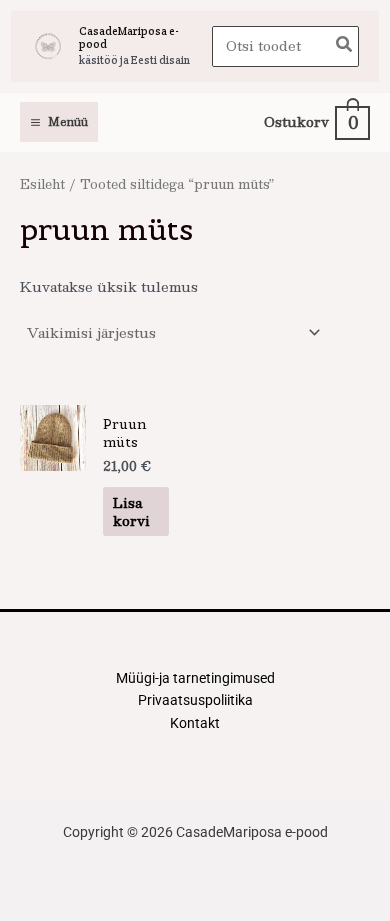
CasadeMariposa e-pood (129, 37)
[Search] (345, 46)
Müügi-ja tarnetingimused (195, 678)
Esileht (42, 183)
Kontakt (195, 723)
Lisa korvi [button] (131, 511)
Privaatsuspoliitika (195, 700)
